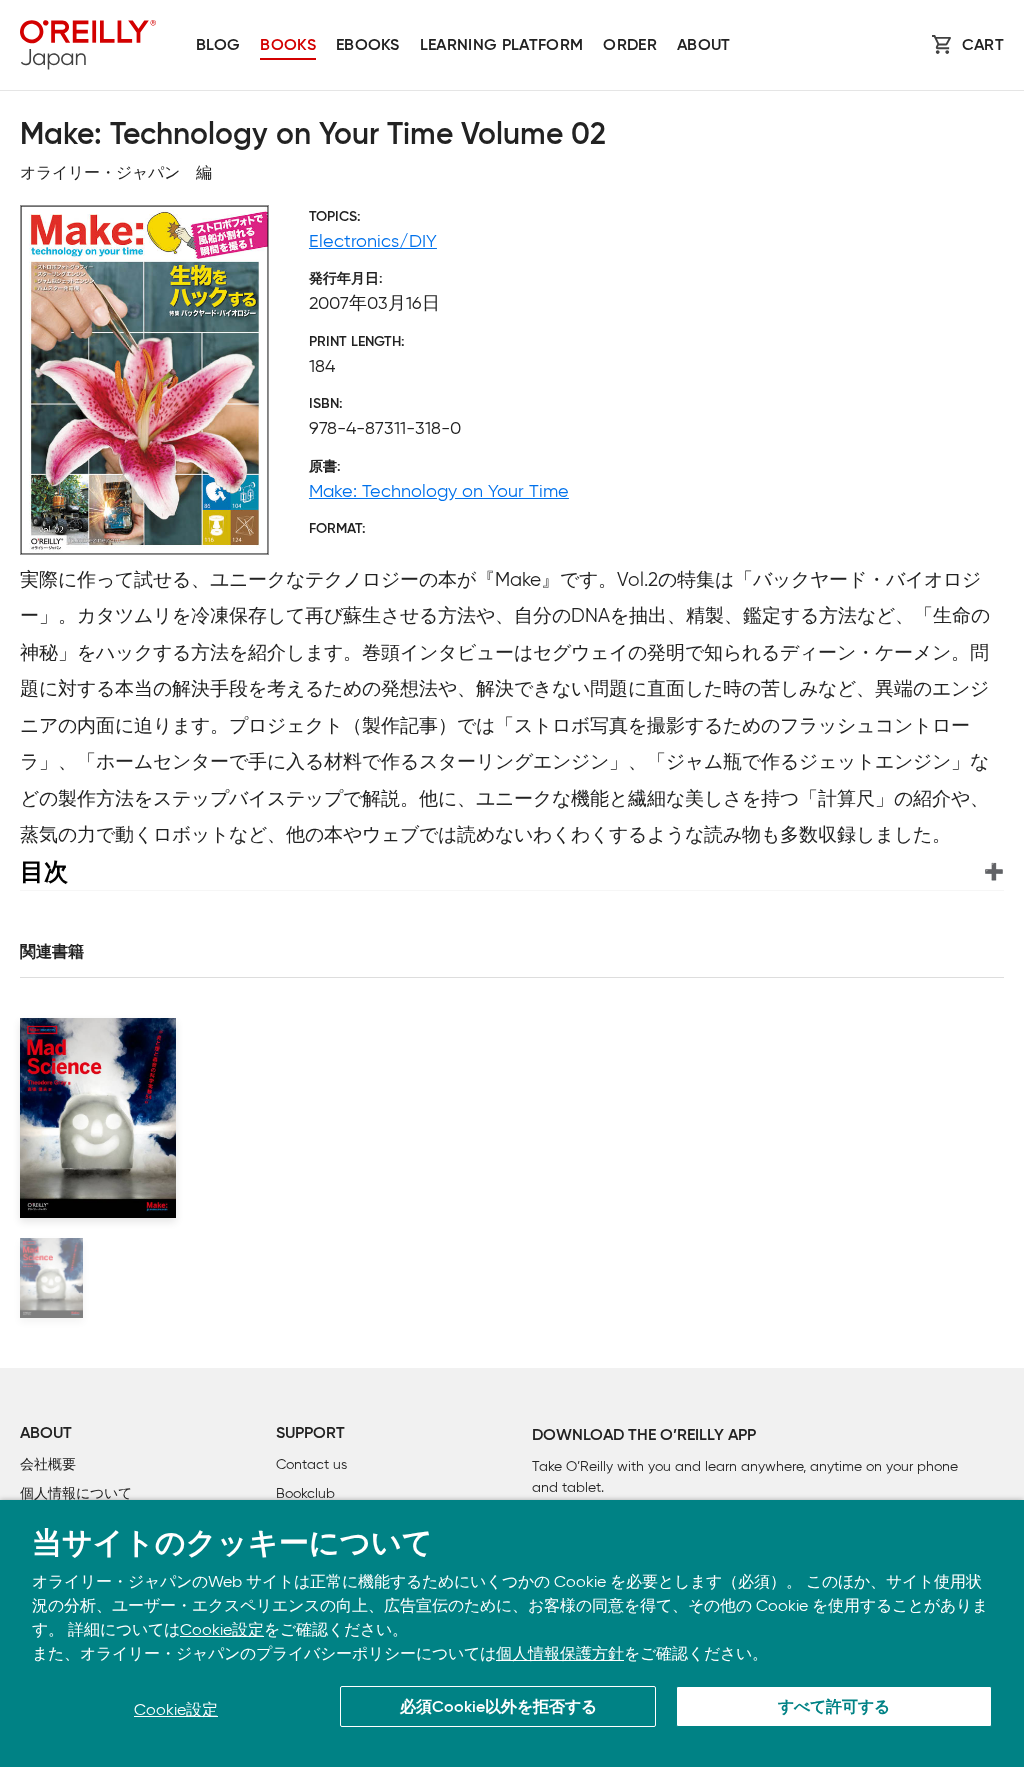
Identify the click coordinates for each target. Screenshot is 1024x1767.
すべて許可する (834, 1708)
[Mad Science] (51, 1278)
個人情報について (76, 1493)
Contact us (311, 1464)
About (704, 46)
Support (310, 1434)
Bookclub (305, 1493)
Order (630, 46)
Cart (983, 46)
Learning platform (501, 46)
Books (288, 46)
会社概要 (48, 1464)
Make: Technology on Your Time (439, 491)
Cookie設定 (222, 1629)
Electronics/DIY (373, 241)
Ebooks (368, 46)
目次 (44, 871)
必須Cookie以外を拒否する (498, 1708)
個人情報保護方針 (560, 1653)
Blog (218, 46)
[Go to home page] (88, 45)
